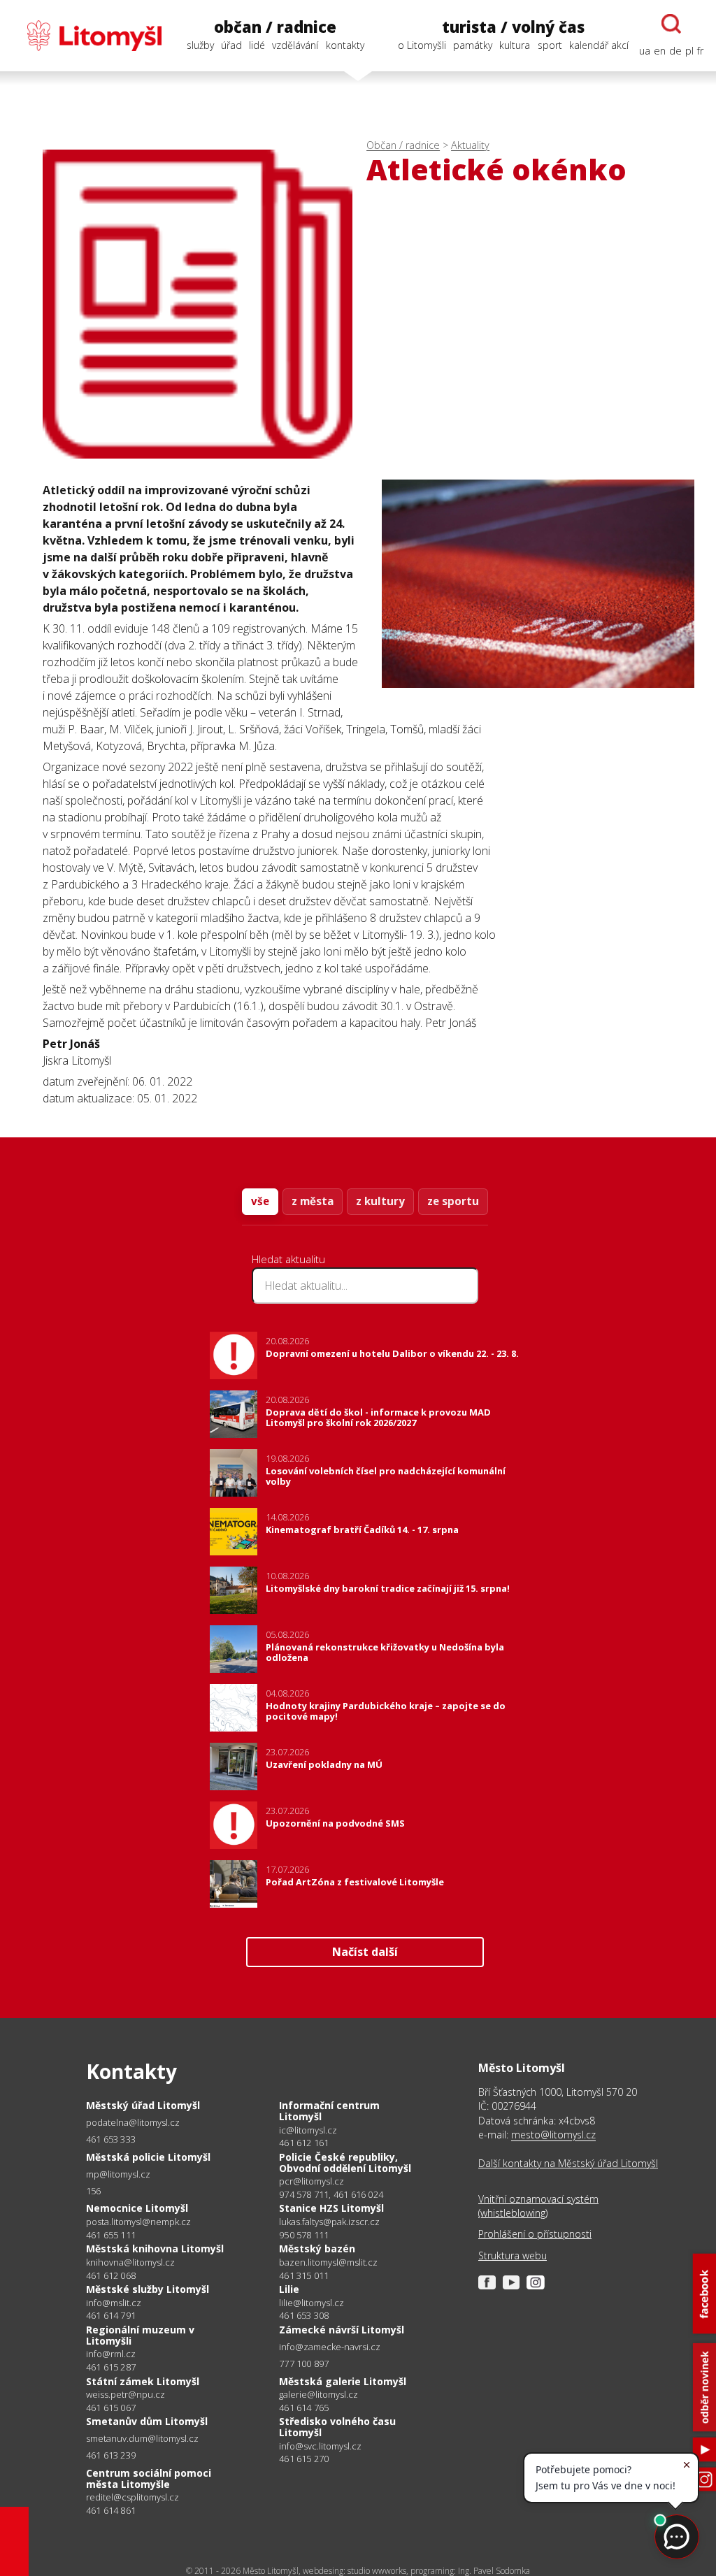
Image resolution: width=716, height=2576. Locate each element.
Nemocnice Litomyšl (137, 2208)
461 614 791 (111, 2315)
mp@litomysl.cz (118, 2174)
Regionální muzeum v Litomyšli (140, 2335)
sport (550, 45)
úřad (231, 45)
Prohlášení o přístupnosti (535, 2234)
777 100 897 (304, 2363)
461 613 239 (111, 2455)
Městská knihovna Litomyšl (155, 2248)
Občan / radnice (403, 145)
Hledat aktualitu (288, 1259)
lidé (257, 45)
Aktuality (470, 145)
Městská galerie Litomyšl (343, 2381)
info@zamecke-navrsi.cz (330, 2347)
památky (473, 45)
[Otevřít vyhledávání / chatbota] (671, 24)
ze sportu (453, 1201)
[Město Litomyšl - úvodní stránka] (87, 36)
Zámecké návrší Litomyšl (342, 2330)
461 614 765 (304, 2408)
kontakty (345, 45)
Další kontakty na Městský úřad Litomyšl (568, 2163)
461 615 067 (111, 2408)
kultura (515, 45)
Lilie (289, 2289)
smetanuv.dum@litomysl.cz (142, 2439)
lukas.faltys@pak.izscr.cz (329, 2222)
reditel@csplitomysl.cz (133, 2497)
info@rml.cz (111, 2354)
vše (260, 1201)
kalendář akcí (599, 45)
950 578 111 (304, 2235)
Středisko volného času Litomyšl (337, 2427)
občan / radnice (275, 27)
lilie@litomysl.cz (312, 2303)
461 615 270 (304, 2459)
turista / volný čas (513, 27)
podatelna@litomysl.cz (133, 2123)
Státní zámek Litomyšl (143, 2381)
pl (689, 51)
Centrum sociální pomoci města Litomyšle (149, 2478)
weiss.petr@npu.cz (126, 2395)
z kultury (380, 1201)
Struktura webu (513, 2255)
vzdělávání (295, 45)
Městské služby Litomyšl (148, 2289)
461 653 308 (304, 2315)
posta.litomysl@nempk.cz (138, 2222)
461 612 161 (304, 2143)
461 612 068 (111, 2275)
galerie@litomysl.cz (318, 2395)
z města (313, 1201)
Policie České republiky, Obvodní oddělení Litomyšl (345, 2163)
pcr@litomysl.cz (312, 2181)
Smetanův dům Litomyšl (147, 2421)
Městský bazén (317, 2248)
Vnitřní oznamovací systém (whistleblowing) (538, 2206)
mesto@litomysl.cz (553, 2135)
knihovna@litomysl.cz (130, 2262)
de (675, 51)
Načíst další (365, 1952)
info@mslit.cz (114, 2303)
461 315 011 (304, 2275)
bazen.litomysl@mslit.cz (328, 2262)
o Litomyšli (422, 45)
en (660, 51)
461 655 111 (111, 2235)
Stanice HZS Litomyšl (331, 2208)
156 (94, 2191)
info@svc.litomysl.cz (320, 2446)
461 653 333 (111, 2139)
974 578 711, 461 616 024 (331, 2194)
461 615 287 (111, 2367)
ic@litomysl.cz (308, 2130)
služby (200, 45)
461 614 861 (111, 2510)
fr (700, 51)
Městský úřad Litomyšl (143, 2105)
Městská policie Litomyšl (148, 2157)
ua (645, 51)
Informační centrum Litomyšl (329, 2111)
